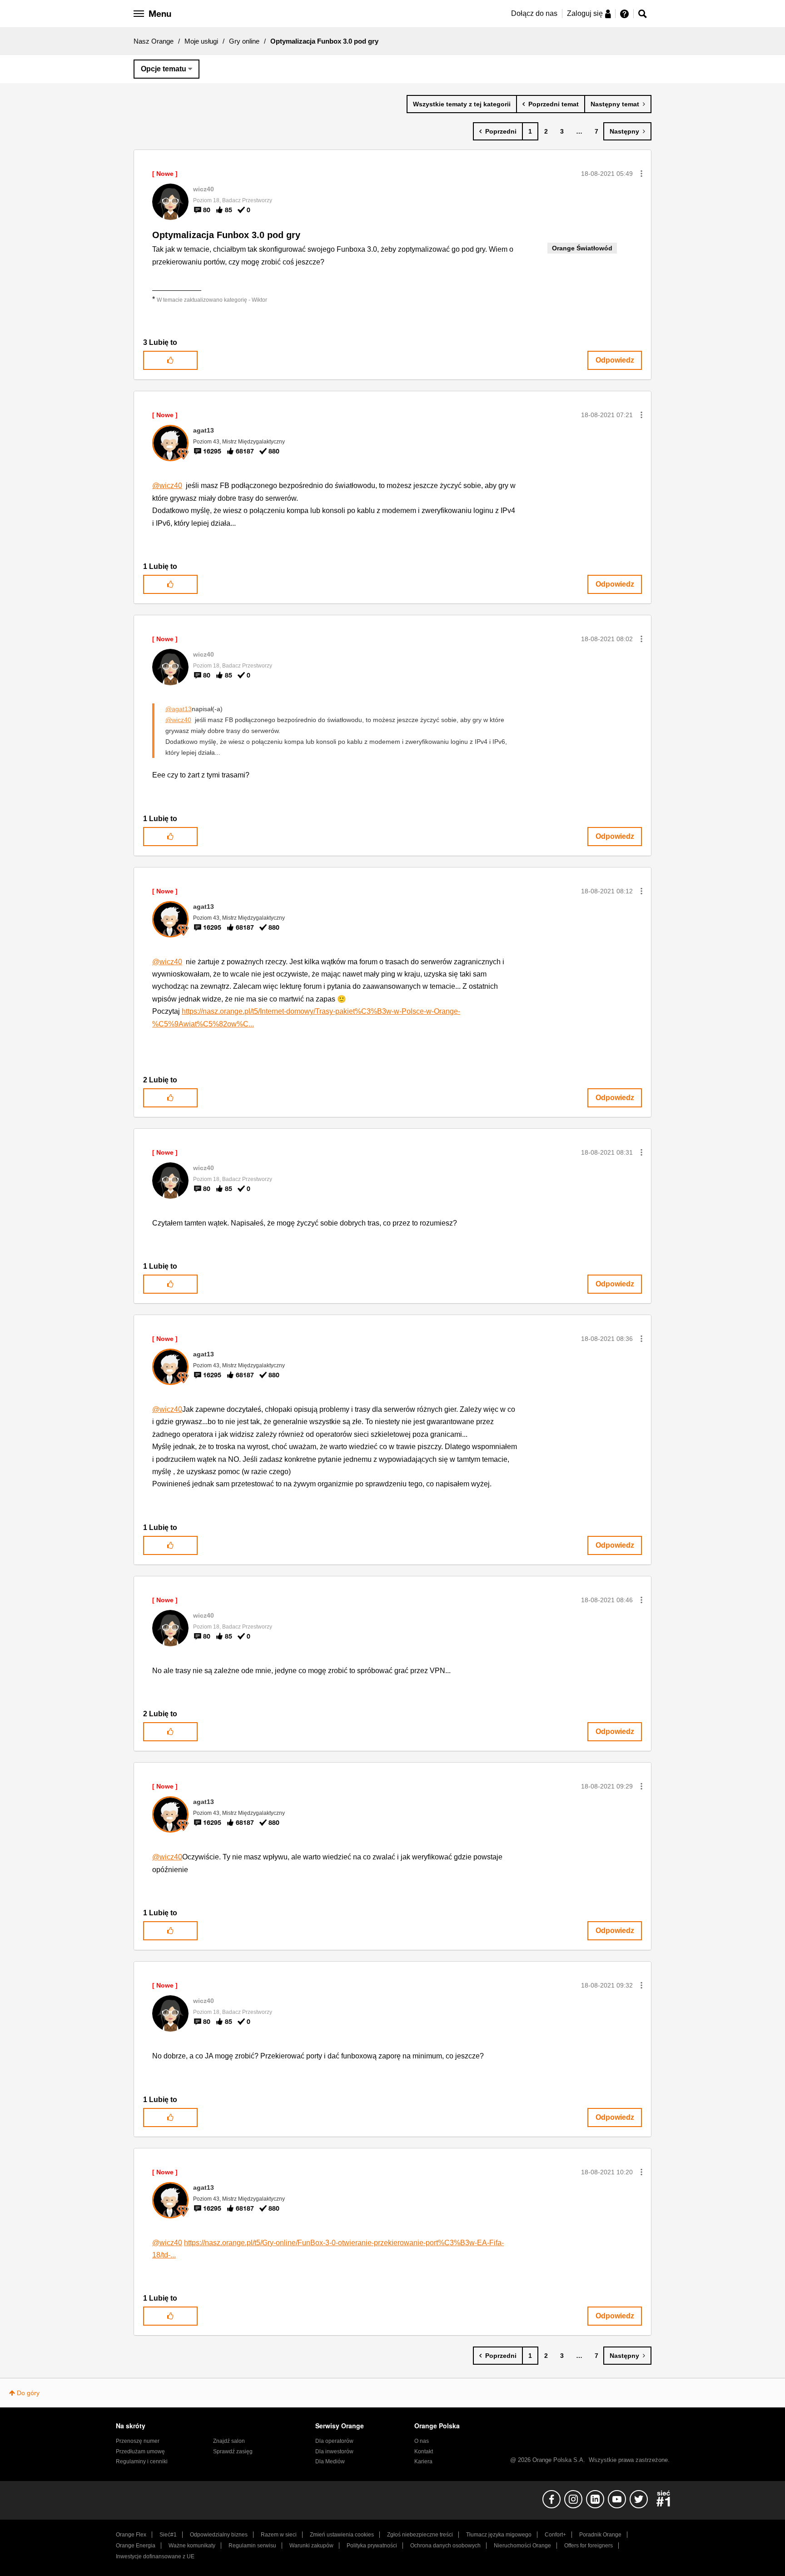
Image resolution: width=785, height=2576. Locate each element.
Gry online (244, 41)
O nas (422, 2441)
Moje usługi (201, 41)
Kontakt (424, 2451)
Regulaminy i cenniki (142, 2461)
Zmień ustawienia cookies (342, 2535)
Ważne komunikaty (192, 2546)
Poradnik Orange (600, 2535)
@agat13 (179, 709)
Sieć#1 (168, 2535)
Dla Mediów (330, 2461)
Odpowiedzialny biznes (219, 2535)
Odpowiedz (615, 360)
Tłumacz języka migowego (499, 2535)
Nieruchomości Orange (522, 2546)
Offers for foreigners (589, 2546)
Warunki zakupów (311, 2546)
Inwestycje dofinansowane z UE (155, 2556)
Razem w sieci (279, 2535)
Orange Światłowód (582, 248)
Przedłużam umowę (140, 2451)
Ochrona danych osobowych (445, 2546)
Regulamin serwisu (252, 2546)
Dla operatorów (334, 2441)
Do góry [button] (28, 2393)
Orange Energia (136, 2546)
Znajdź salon (229, 2441)
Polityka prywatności (372, 2546)
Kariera (423, 2461)
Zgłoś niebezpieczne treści (420, 2535)
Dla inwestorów (334, 2451)
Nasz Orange (154, 41)
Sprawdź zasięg (233, 2451)
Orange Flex (131, 2535)
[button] (641, 174)
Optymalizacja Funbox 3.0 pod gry (226, 235)
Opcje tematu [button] (164, 69)
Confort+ (555, 2535)
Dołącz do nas (534, 13)
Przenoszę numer (138, 2441)
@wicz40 (167, 486)
